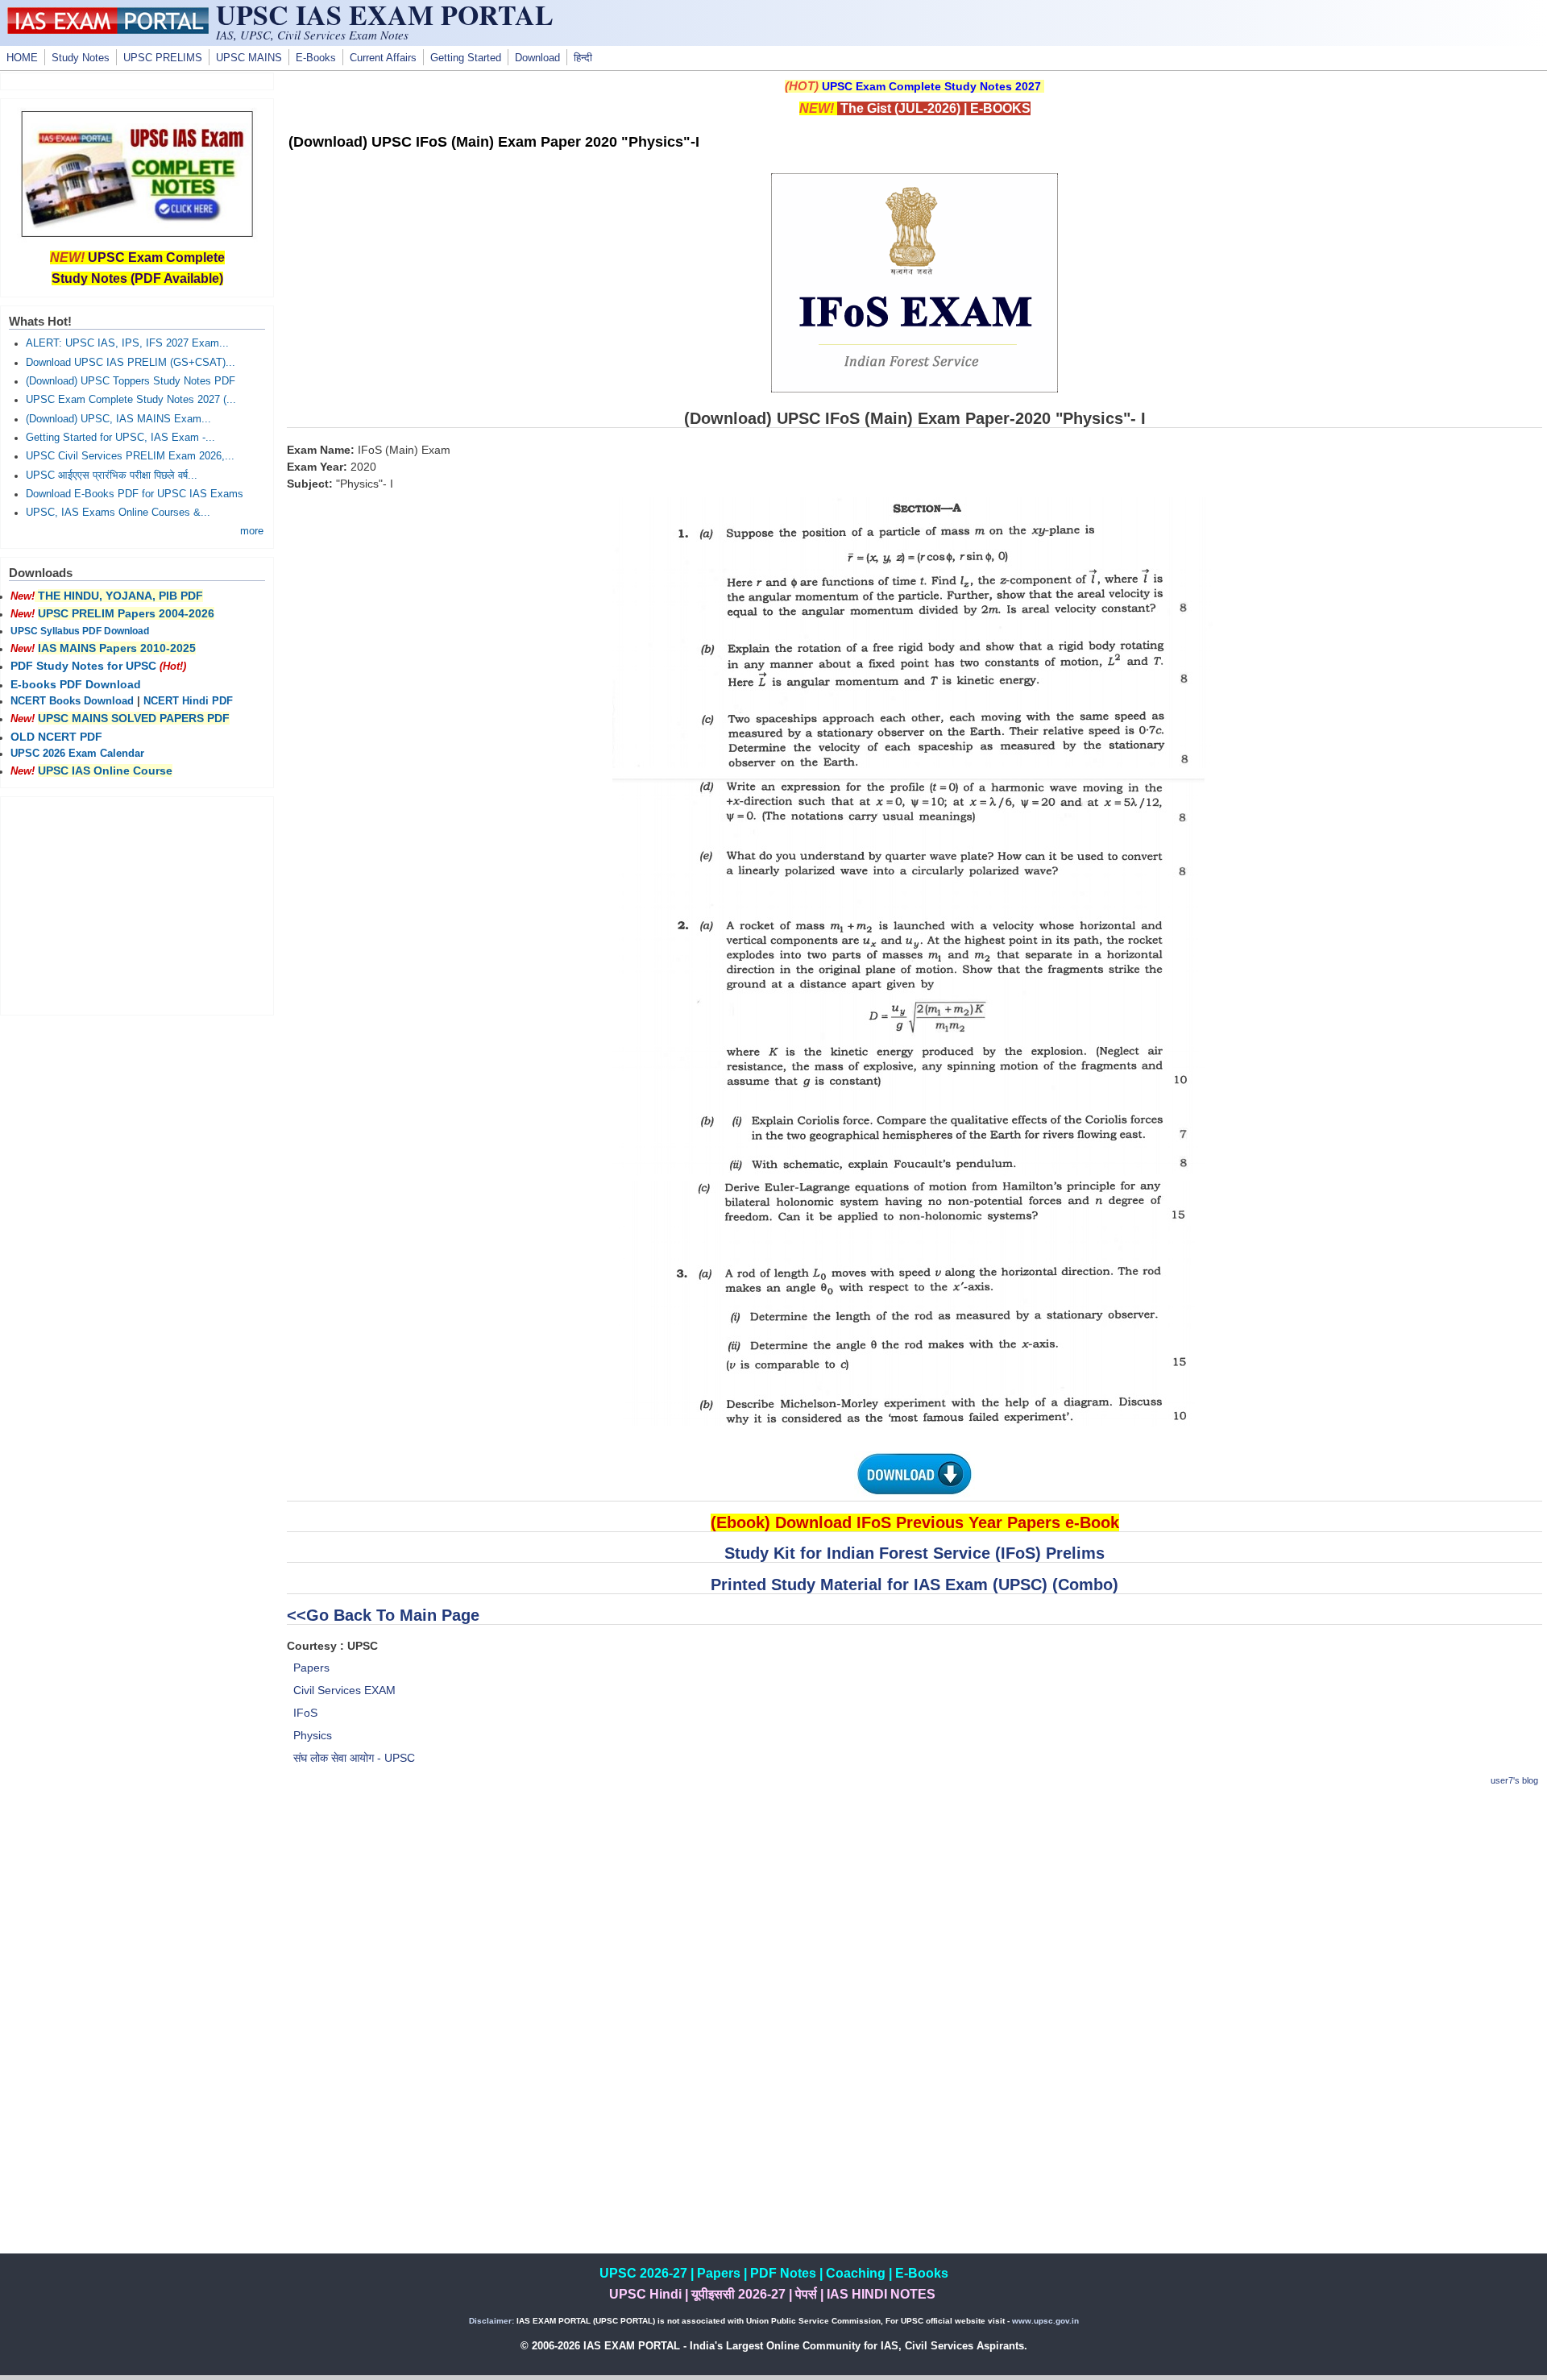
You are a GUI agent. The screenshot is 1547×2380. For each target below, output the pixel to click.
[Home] (108, 30)
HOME (22, 58)
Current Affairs (383, 58)
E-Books (316, 58)
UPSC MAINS (249, 58)
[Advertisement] (915, 1915)
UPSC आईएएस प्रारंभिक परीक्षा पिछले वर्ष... (112, 476)
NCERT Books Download (72, 701)
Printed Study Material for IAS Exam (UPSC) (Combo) (915, 1585)
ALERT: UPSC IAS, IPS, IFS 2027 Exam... (127, 343)
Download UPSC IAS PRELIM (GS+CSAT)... (131, 363)
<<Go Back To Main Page (383, 1615)
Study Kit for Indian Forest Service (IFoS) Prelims (915, 1553)
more (252, 531)
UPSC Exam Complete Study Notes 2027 (931, 86)
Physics (313, 1735)
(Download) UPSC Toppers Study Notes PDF (131, 381)
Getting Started (466, 58)
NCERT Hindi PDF (188, 701)
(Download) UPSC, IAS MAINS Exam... (118, 419)
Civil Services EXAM (344, 1690)
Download (537, 58)
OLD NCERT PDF (56, 737)
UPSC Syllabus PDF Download (80, 631)
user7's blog (1514, 1780)
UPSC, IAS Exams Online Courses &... (118, 513)
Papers (311, 1668)
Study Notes (81, 58)
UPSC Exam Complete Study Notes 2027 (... (131, 400)
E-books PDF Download (76, 684)
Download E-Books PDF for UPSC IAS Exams (135, 494)
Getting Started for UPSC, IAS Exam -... (120, 438)
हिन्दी (583, 58)
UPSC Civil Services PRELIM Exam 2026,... (130, 456)
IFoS (305, 1713)
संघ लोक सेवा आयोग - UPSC (354, 1758)
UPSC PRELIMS (163, 58)
